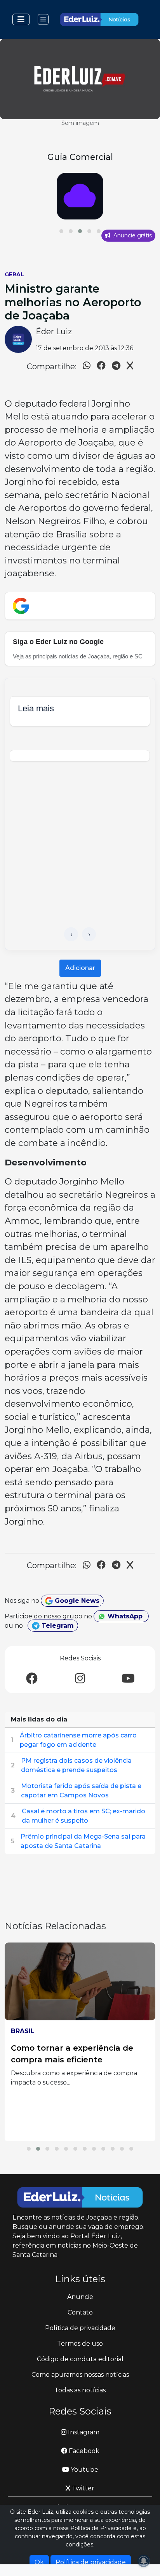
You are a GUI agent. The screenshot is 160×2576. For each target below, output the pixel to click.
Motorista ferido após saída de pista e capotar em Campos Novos (81, 1791)
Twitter (82, 2488)
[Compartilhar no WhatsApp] (87, 367)
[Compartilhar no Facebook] (101, 367)
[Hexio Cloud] (80, 196)
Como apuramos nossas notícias (80, 2375)
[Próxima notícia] (89, 934)
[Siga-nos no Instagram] (80, 1679)
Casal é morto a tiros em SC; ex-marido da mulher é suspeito (83, 1816)
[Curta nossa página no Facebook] (32, 1679)
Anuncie (80, 2297)
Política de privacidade (80, 2328)
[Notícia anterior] (71, 934)
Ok (39, 2562)
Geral (14, 274)
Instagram (83, 2432)
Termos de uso (80, 2343)
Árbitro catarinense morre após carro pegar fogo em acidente (78, 1740)
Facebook (83, 2451)
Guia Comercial (80, 157)
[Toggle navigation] (21, 19)
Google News (76, 1601)
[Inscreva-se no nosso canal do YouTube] (128, 1679)
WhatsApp (125, 1616)
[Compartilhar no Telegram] (116, 367)
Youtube (84, 2470)
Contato (80, 2312)
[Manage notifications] (144, 2561)
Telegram (57, 1626)
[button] (61, 231)
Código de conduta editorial (80, 2359)
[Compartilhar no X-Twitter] (130, 367)
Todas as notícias (80, 2390)
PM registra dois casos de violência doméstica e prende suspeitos (76, 1765)
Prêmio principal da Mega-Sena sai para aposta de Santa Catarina (83, 1841)
